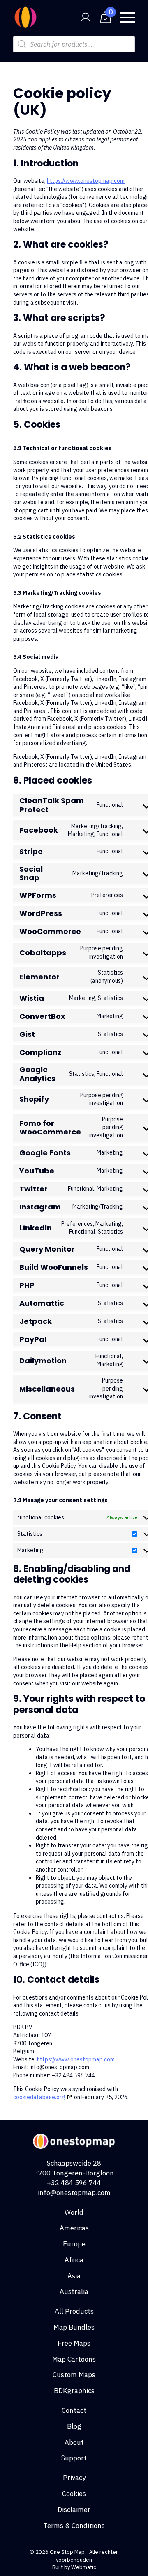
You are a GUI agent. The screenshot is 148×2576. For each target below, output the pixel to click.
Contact (74, 2410)
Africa (74, 2260)
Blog (74, 2426)
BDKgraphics (74, 2391)
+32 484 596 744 (74, 2183)
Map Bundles (74, 2327)
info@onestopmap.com (74, 2193)
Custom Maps (74, 2375)
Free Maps (74, 2343)
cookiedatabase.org (39, 2097)
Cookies (74, 2494)
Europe (74, 2244)
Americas (74, 2228)
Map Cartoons (74, 2359)
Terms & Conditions (74, 2526)
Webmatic (84, 2567)
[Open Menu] (127, 17)
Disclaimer (74, 2510)
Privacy (74, 2478)
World (74, 2212)
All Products (74, 2311)
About (74, 2442)
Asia (74, 2276)
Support (74, 2458)
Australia (74, 2291)
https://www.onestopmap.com (86, 181)
